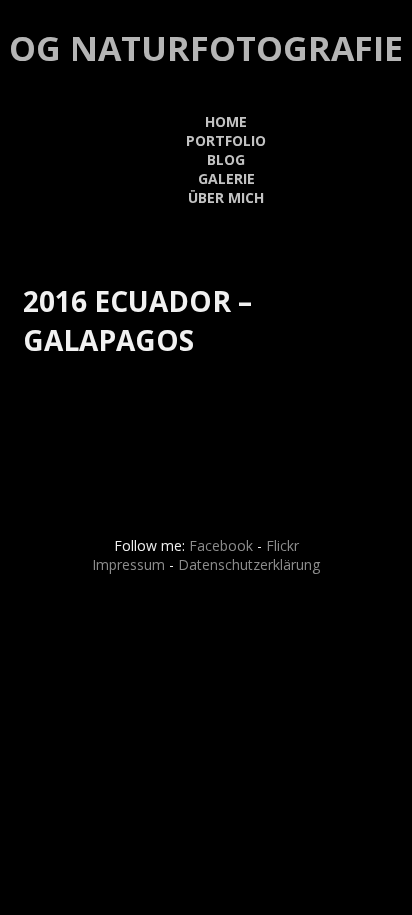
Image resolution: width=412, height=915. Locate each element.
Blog (226, 159)
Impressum (128, 564)
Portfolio (226, 140)
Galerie (226, 178)
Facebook (221, 545)
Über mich (226, 197)
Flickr (282, 545)
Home (226, 121)
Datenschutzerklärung (249, 564)
